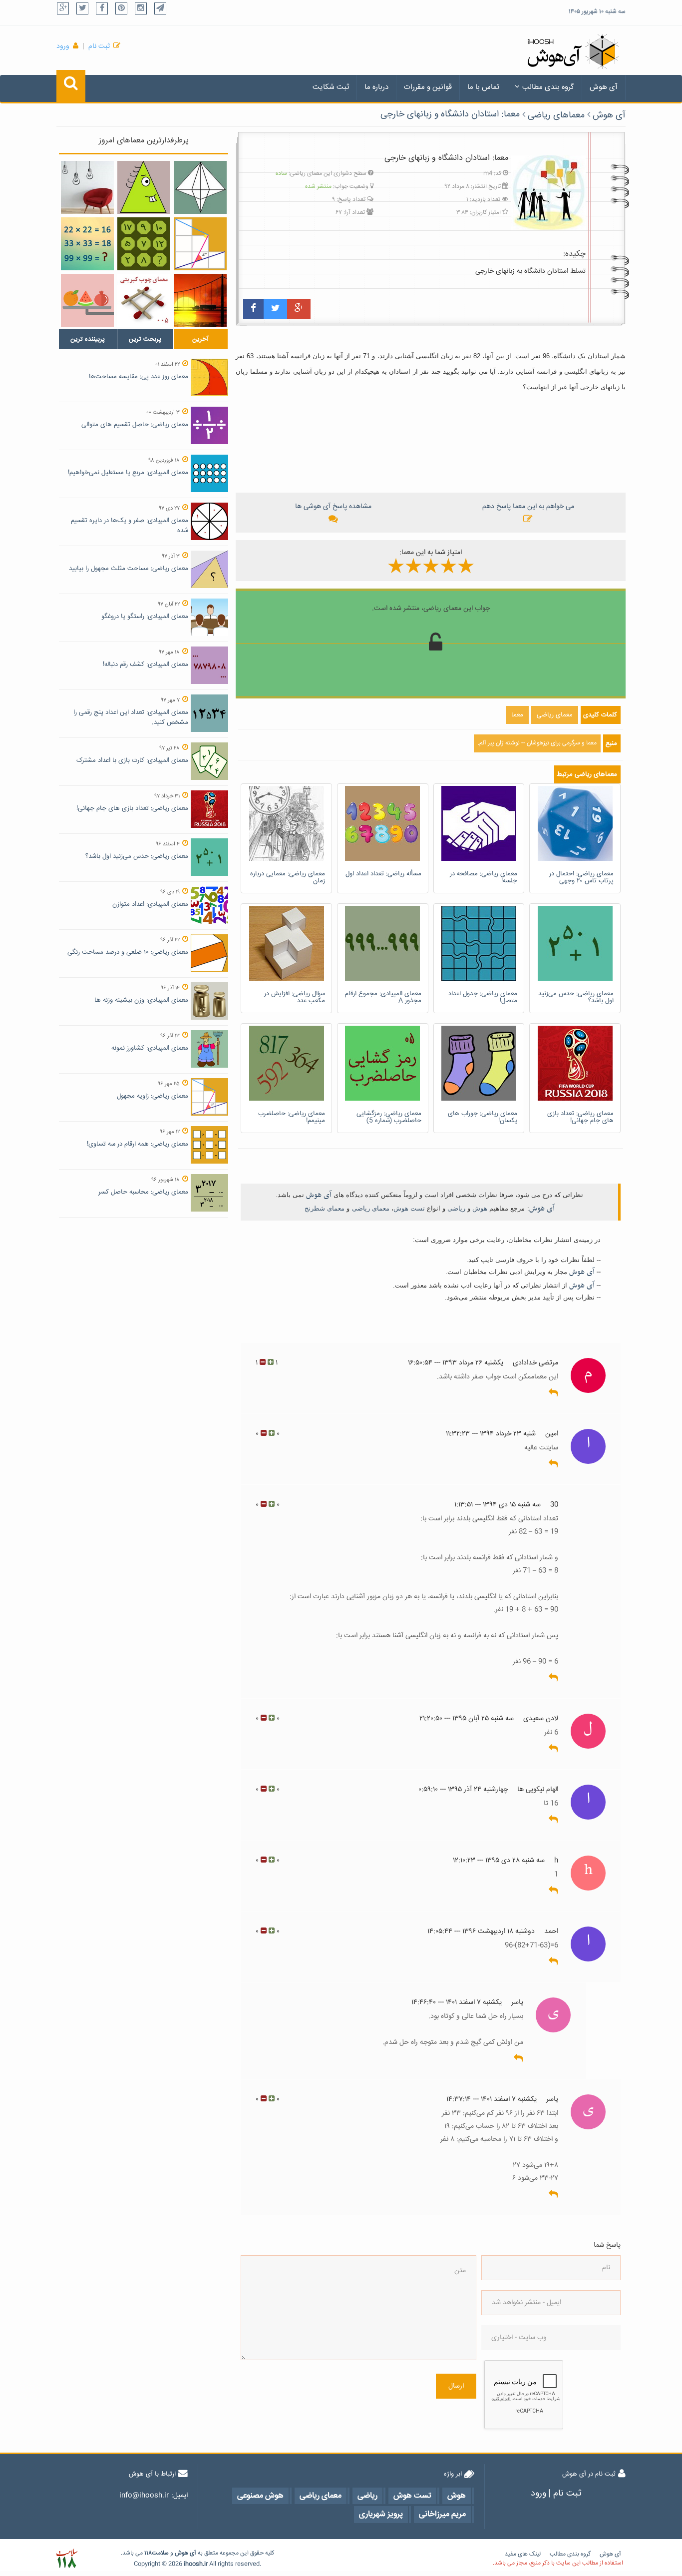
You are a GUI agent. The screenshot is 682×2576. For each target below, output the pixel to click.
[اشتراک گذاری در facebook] (253, 309)
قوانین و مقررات (428, 87)
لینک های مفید (523, 2554)
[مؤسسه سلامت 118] (67, 2559)
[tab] (88, 339)
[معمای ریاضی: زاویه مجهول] (200, 244)
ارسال (456, 2386)
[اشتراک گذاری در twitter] (275, 309)
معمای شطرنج (325, 1208)
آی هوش (604, 87)
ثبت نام (99, 46)
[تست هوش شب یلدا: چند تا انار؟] (87, 300)
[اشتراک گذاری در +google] (299, 309)
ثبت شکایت (331, 87)
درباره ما (376, 87)
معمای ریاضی (371, 1208)
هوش (480, 1208)
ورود (63, 46)
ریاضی (456, 1208)
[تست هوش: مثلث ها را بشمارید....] (200, 187)
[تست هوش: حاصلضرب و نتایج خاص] (87, 244)
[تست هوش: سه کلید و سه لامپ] (87, 187)
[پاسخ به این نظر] (553, 1393)
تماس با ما (483, 87)
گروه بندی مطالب (548, 87)
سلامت (160, 2553)
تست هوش (409, 1208)
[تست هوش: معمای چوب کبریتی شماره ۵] (144, 300)
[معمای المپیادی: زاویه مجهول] (144, 187)
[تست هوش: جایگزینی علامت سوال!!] (144, 244)
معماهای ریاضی (556, 115)
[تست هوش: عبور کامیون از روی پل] (200, 300)
